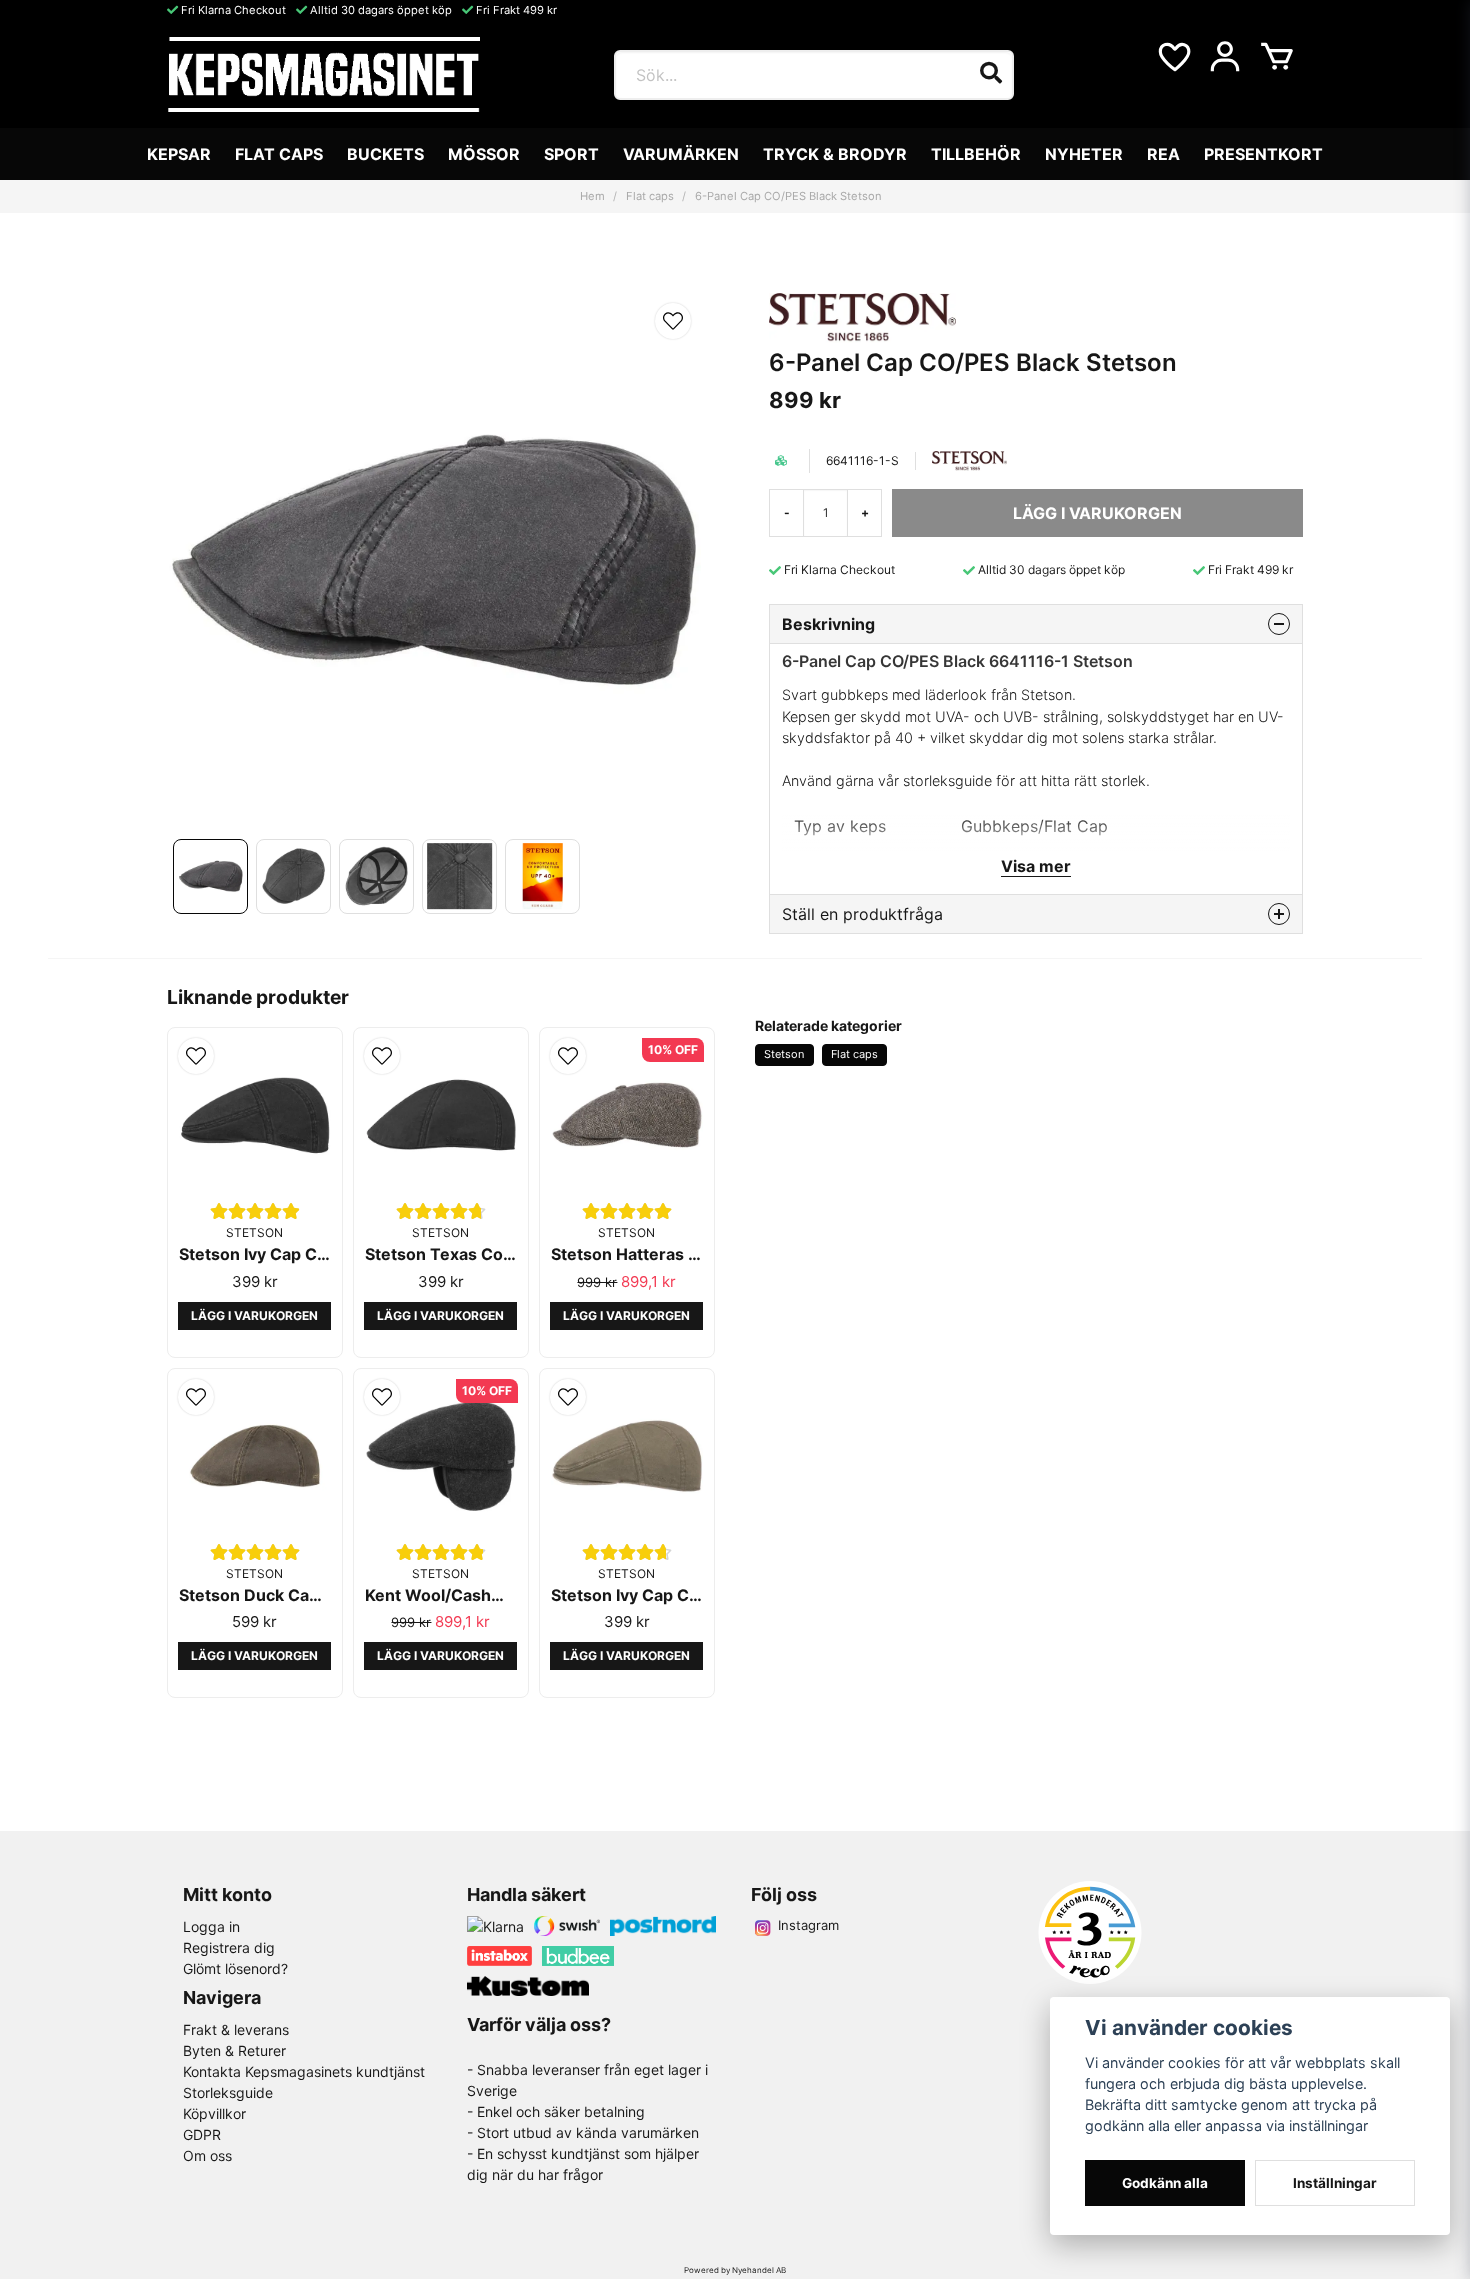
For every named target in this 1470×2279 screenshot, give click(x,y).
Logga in (211, 1926)
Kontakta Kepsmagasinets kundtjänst (304, 2071)
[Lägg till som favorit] (1173, 57)
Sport (571, 154)
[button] (673, 321)
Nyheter (1084, 154)
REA (1163, 154)
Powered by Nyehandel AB (735, 2270)
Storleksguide (228, 2092)
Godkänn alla (1165, 2183)
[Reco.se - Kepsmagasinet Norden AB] (1090, 1932)
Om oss (207, 2155)
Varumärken (681, 154)
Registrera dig (229, 1947)
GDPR (202, 2134)
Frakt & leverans (236, 2029)
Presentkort (1263, 154)
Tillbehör (976, 154)
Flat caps (279, 154)
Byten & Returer (234, 2050)
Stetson (784, 1054)
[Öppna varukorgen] (1277, 57)
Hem (592, 196)
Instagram (808, 1925)
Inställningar (1335, 2183)
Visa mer (1036, 866)
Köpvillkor (214, 2113)
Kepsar (179, 154)
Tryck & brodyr (835, 154)
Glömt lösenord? (235, 1968)
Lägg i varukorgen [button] (254, 1315)
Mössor (484, 154)
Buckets (385, 154)
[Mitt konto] (1225, 57)
